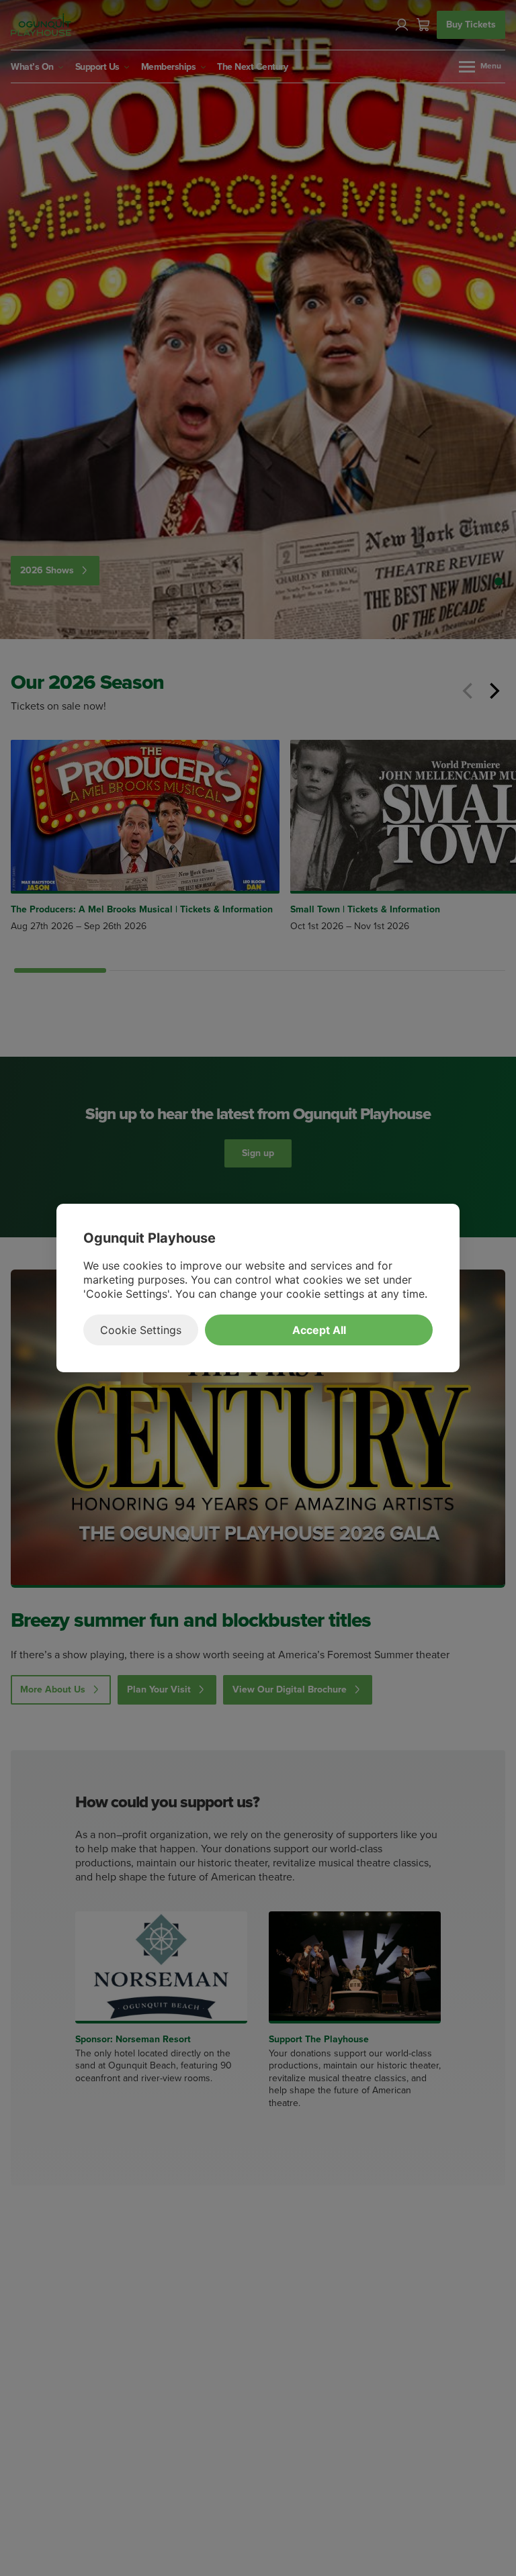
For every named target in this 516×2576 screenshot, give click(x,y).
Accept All (319, 1330)
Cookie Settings (141, 1330)
